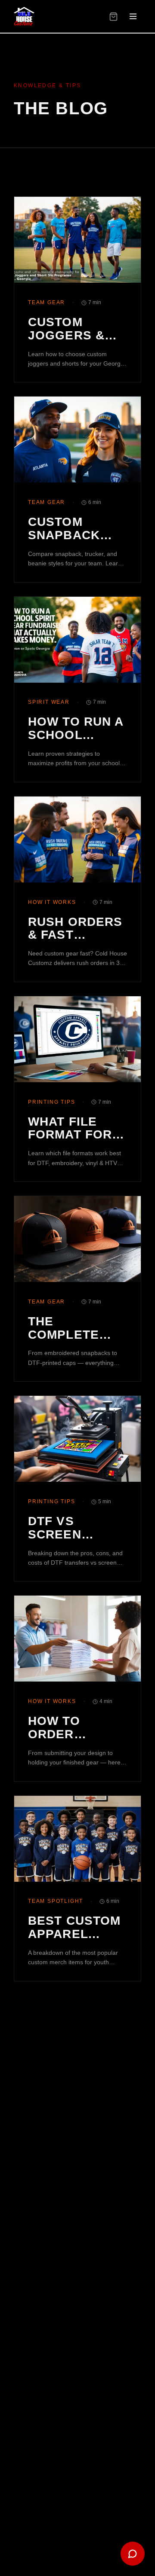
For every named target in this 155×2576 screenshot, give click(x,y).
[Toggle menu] (133, 16)
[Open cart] (113, 17)
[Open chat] (133, 2554)
